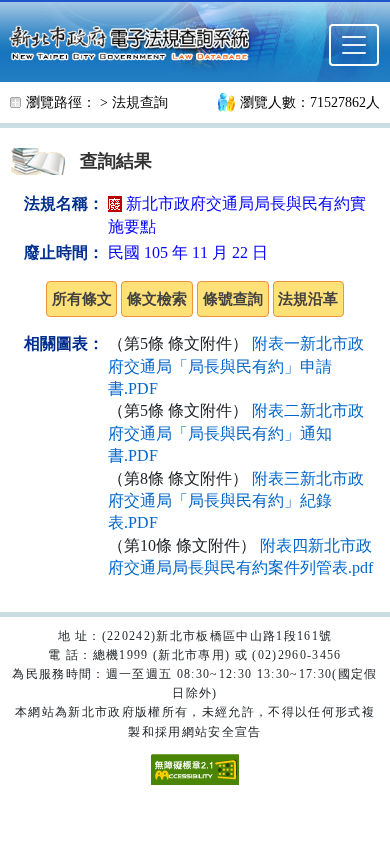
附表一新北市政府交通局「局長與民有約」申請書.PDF (236, 366)
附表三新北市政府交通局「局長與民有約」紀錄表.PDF (236, 501)
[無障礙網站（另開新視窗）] (195, 768)
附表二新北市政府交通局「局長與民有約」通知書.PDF (236, 433)
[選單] (354, 45)
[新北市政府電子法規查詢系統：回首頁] (135, 41)
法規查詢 (140, 102)
